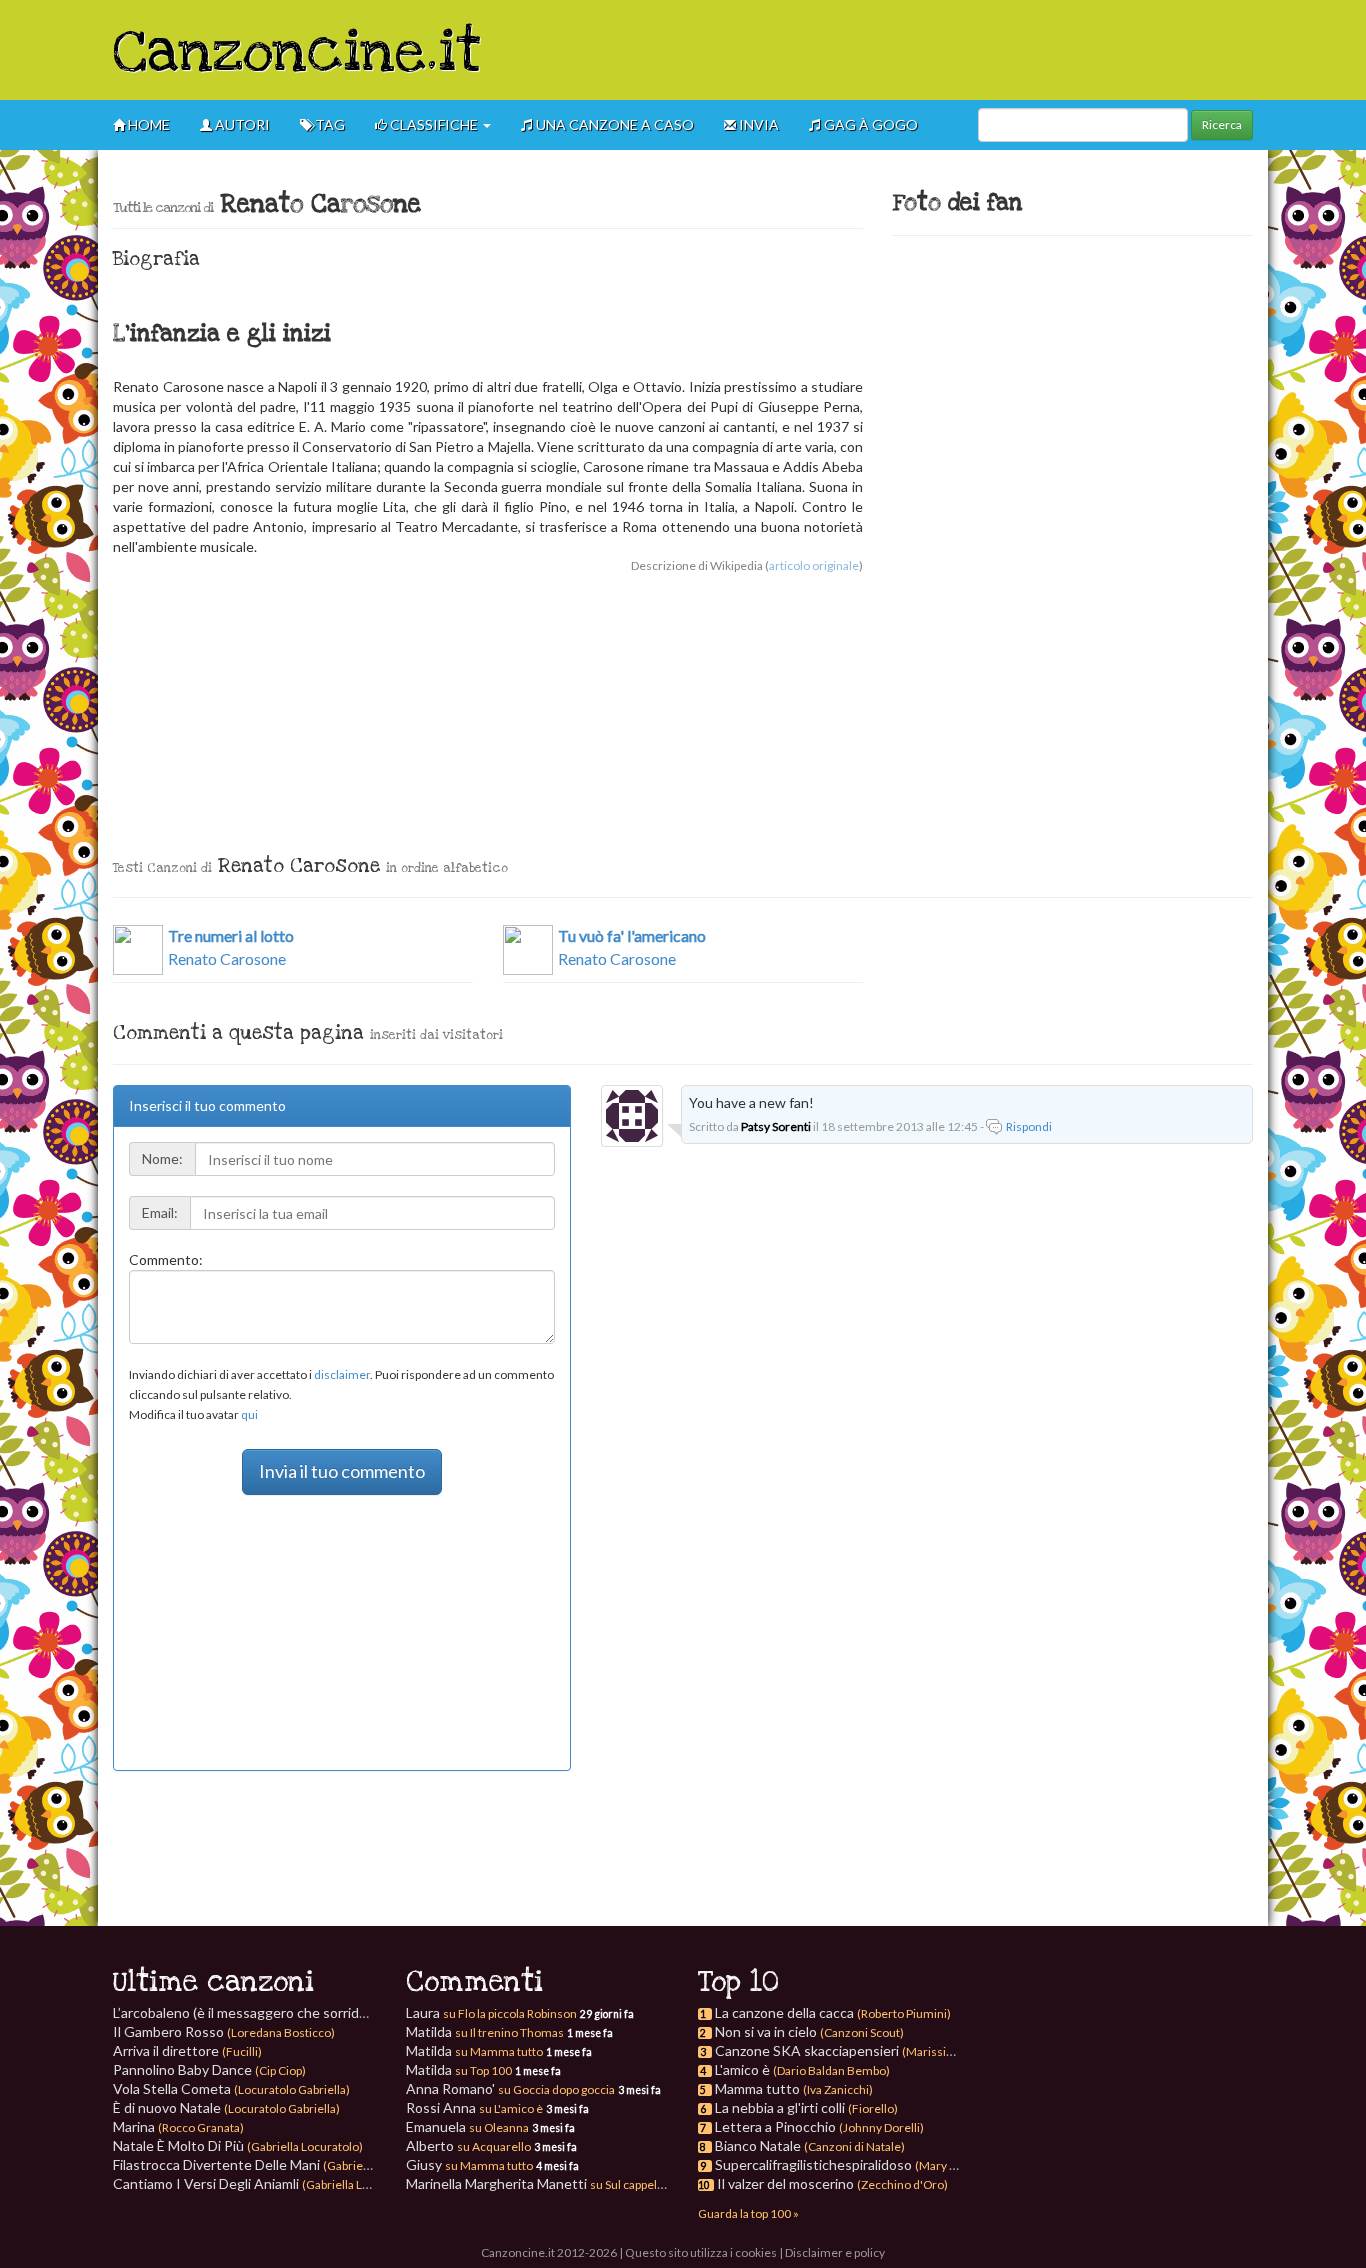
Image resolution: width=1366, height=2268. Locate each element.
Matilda (485, 2031)
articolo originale (814, 565)
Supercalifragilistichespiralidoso (813, 2164)
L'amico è (742, 2069)
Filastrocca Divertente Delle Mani (276, 2164)
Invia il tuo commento (342, 1471)
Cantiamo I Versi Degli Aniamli (265, 2183)
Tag (328, 124)
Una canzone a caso (613, 124)
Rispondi (1029, 1126)
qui (249, 1414)
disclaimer (342, 1374)
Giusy (469, 2164)
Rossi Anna (474, 2107)
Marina (178, 2126)
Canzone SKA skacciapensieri (807, 2050)
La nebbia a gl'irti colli (780, 2107)
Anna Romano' (510, 2088)
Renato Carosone (231, 947)
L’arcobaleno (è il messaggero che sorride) (285, 2012)
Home (147, 124)
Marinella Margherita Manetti (536, 2183)
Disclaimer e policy (835, 2252)
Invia (757, 124)
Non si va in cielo (766, 2031)
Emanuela (467, 2126)
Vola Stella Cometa (231, 2088)
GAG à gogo (869, 124)
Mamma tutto (757, 2088)
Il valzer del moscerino (785, 2183)
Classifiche (434, 124)
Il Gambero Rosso (224, 2031)
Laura (491, 2012)
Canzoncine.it (297, 53)
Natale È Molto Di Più (238, 2145)
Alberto (468, 2145)
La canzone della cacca (784, 2012)
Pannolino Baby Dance (209, 2069)
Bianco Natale (758, 2145)
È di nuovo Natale (226, 2107)
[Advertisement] (889, 50)
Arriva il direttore (187, 2050)
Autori (241, 124)
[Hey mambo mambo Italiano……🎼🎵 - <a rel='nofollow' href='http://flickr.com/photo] (1035, 366)
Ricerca (1222, 124)
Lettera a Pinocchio (775, 2126)
